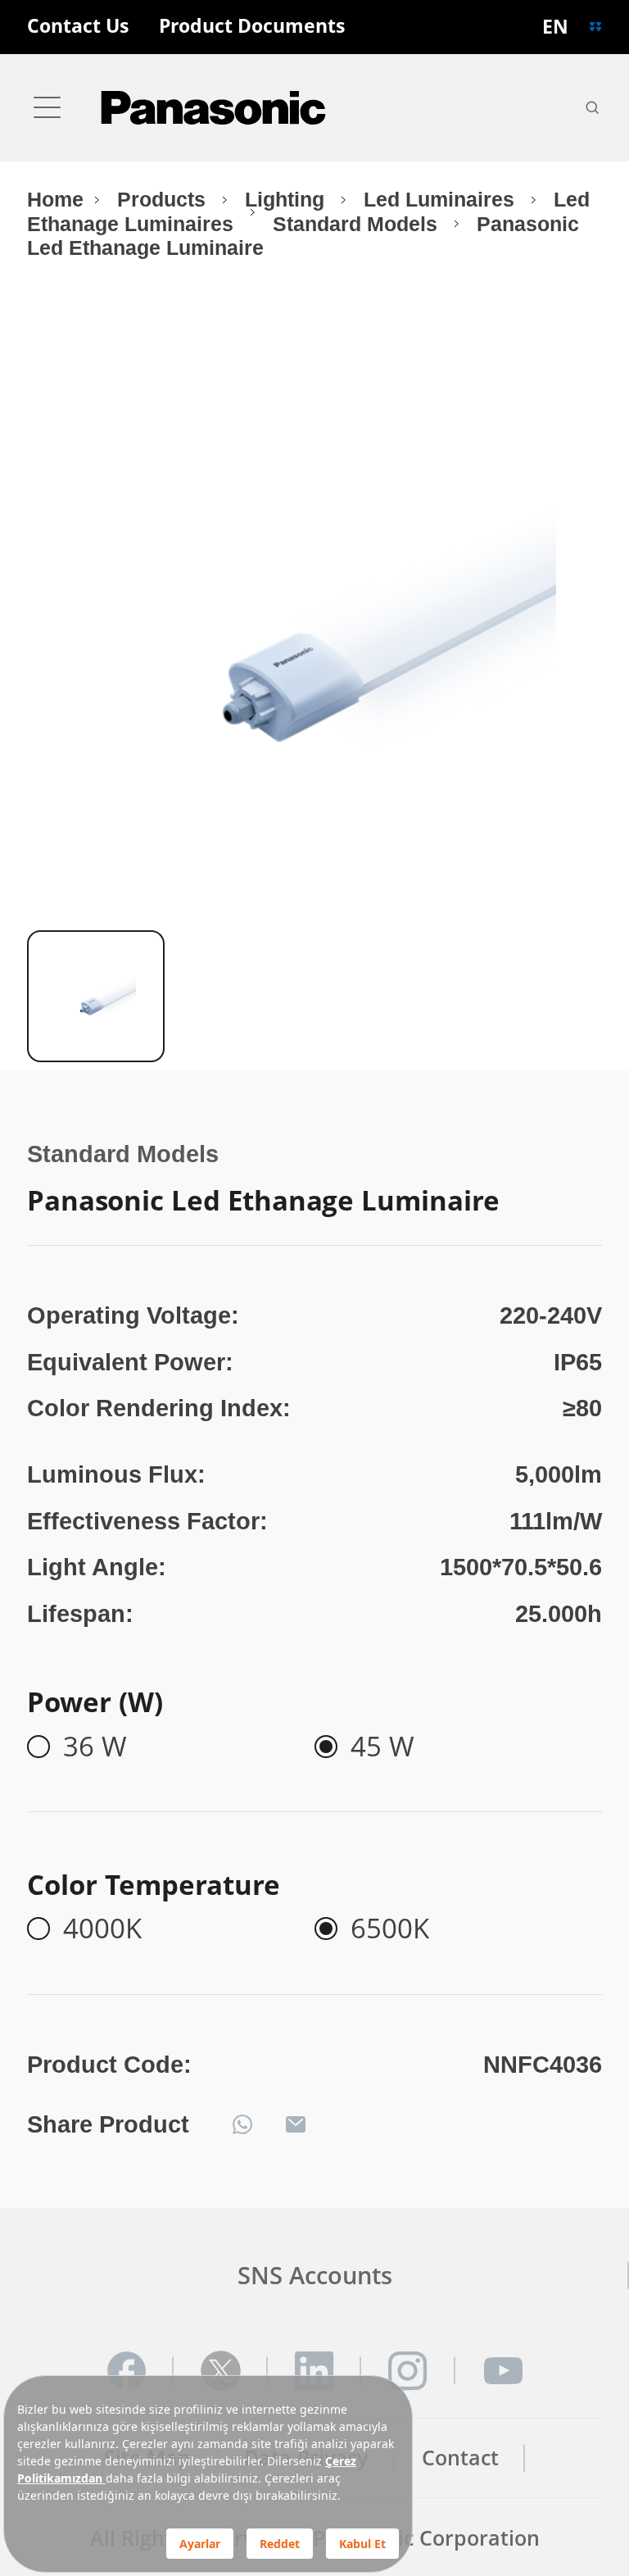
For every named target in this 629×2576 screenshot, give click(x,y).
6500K (390, 1929)
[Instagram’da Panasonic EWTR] (408, 2371)
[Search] (592, 107)
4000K (102, 1929)
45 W (382, 1747)
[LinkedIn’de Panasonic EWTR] (314, 2371)
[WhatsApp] (242, 2124)
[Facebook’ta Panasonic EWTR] (127, 2371)
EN (555, 27)
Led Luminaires (442, 200)
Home (55, 200)
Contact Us (78, 27)
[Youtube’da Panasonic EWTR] (502, 2371)
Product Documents (252, 27)
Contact (460, 2458)
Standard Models (358, 224)
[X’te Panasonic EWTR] (221, 2371)
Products (164, 200)
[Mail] (296, 2124)
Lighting (287, 200)
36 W (95, 1747)
